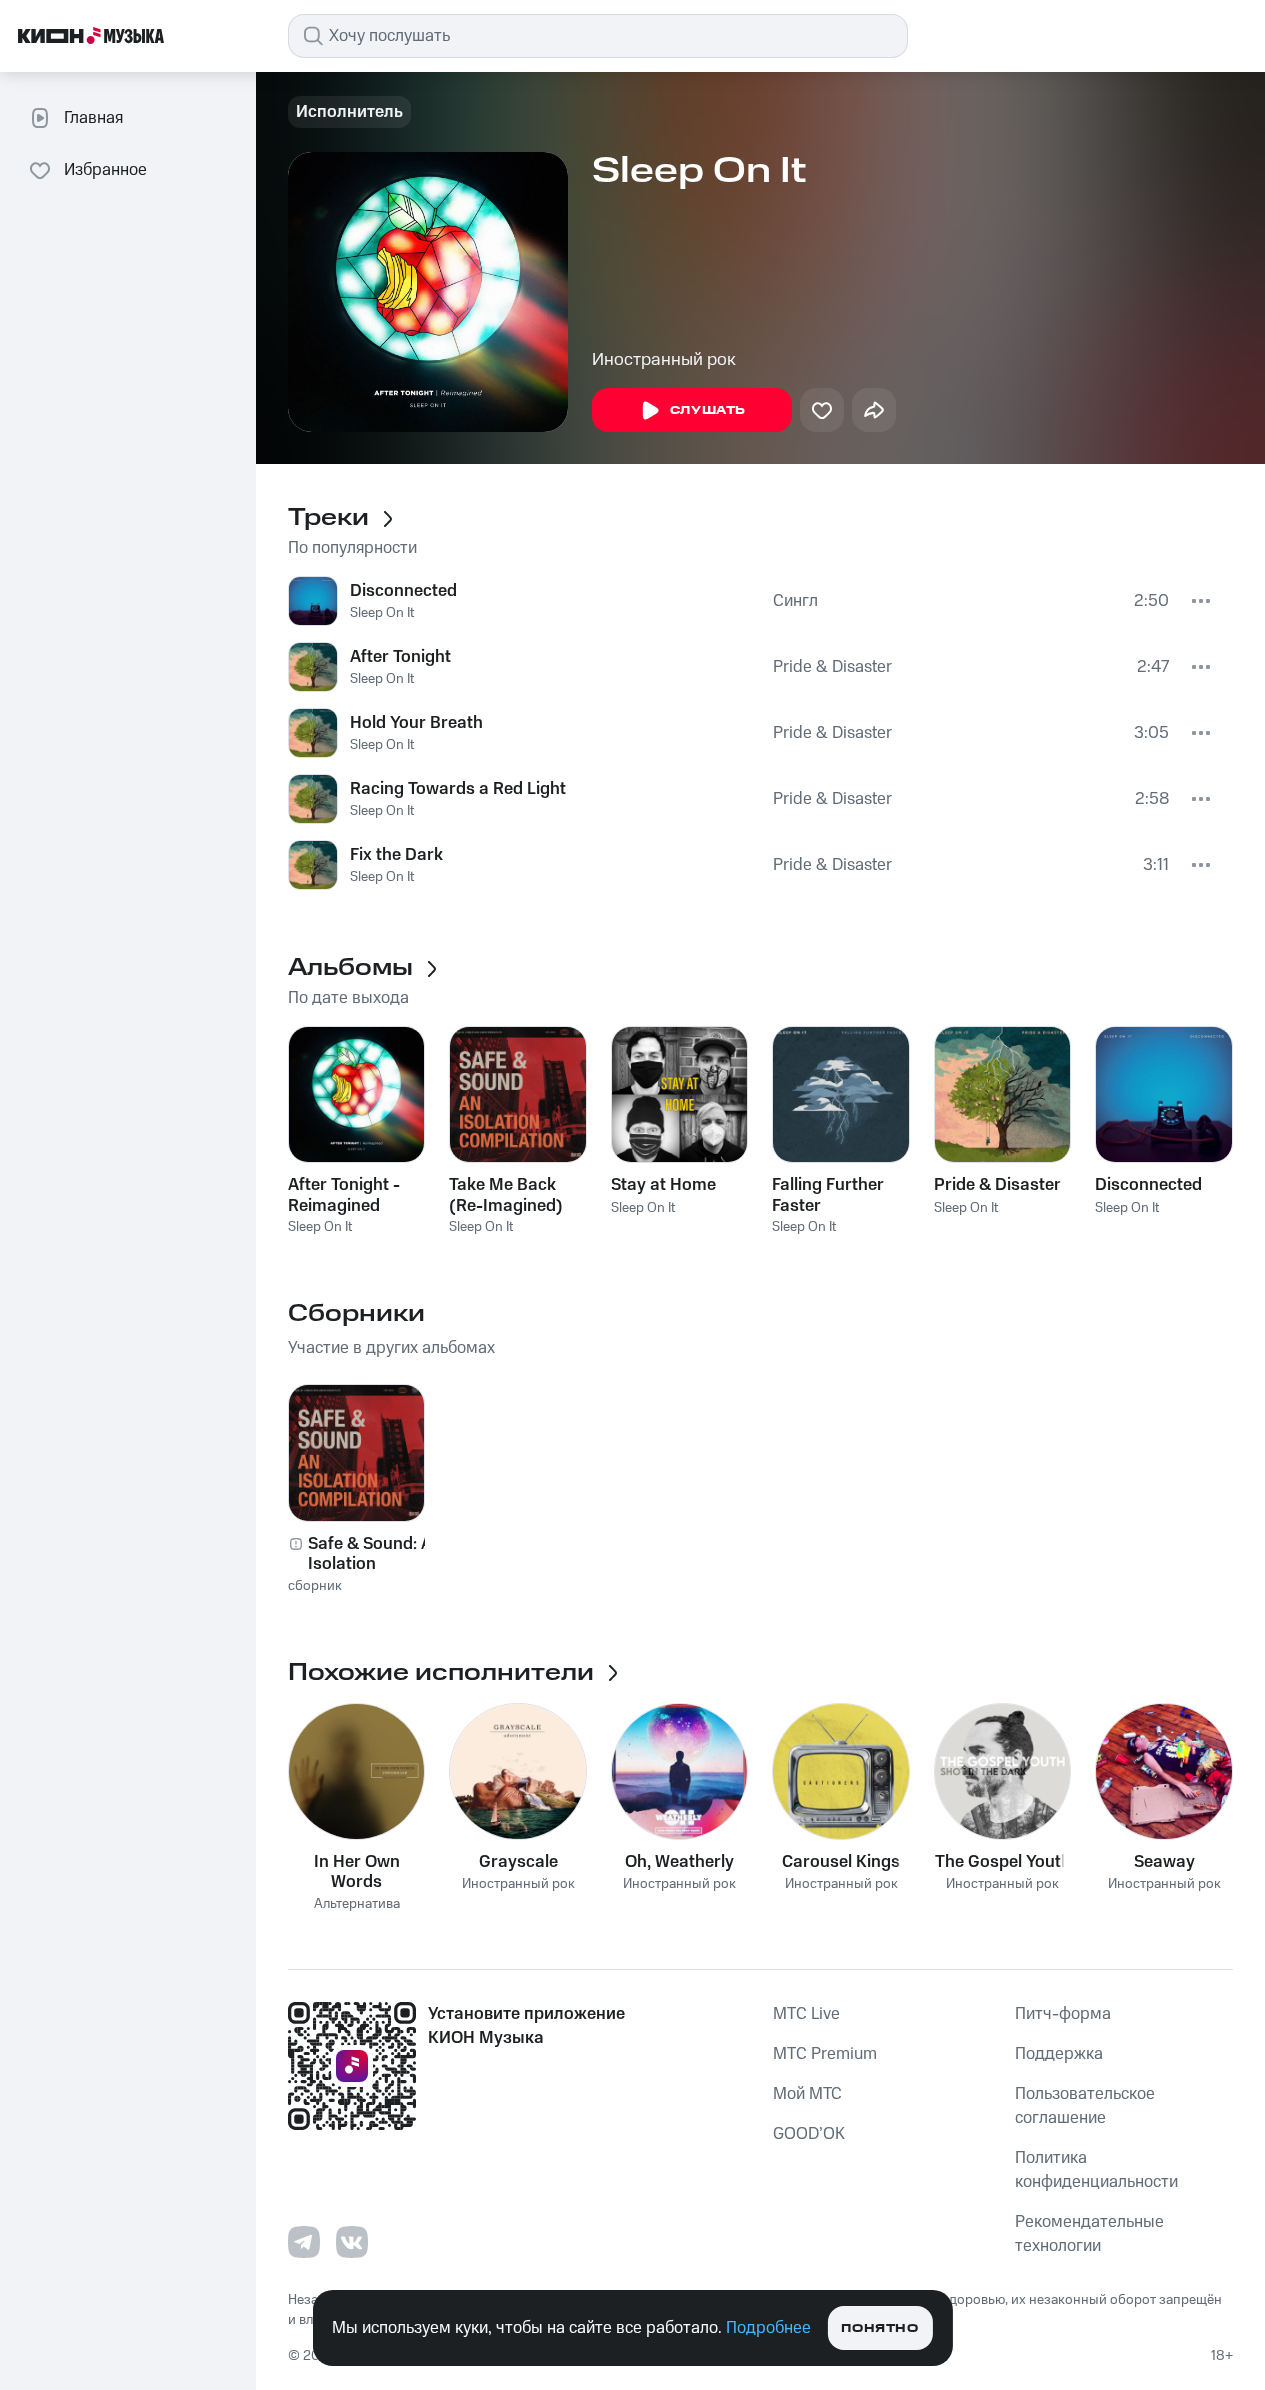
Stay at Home (663, 1185)
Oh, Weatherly (679, 1862)
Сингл (795, 601)
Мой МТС (807, 2094)
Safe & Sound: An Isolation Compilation (375, 1554)
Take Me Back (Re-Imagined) (506, 1195)
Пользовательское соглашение (1085, 2106)
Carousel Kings (841, 1862)
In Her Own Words (357, 1872)
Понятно (879, 2328)
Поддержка (1059, 2054)
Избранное (105, 170)
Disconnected (403, 591)
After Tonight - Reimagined (344, 1195)
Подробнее (768, 2328)
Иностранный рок (664, 360)
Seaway (1164, 1862)
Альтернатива (357, 1904)
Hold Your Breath (416, 723)
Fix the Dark (396, 855)
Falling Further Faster (828, 1195)
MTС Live (806, 2014)
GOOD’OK (809, 2134)
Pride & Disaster (832, 667)
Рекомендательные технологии (1089, 2234)
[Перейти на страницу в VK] (352, 2242)
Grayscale (518, 1862)
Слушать (708, 410)
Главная (93, 118)
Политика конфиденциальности (1096, 2170)
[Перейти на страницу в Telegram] (304, 2242)
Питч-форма (1063, 2014)
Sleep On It (382, 613)
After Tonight (400, 657)
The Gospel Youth (1003, 1862)
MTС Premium (825, 2054)
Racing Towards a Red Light (458, 789)
